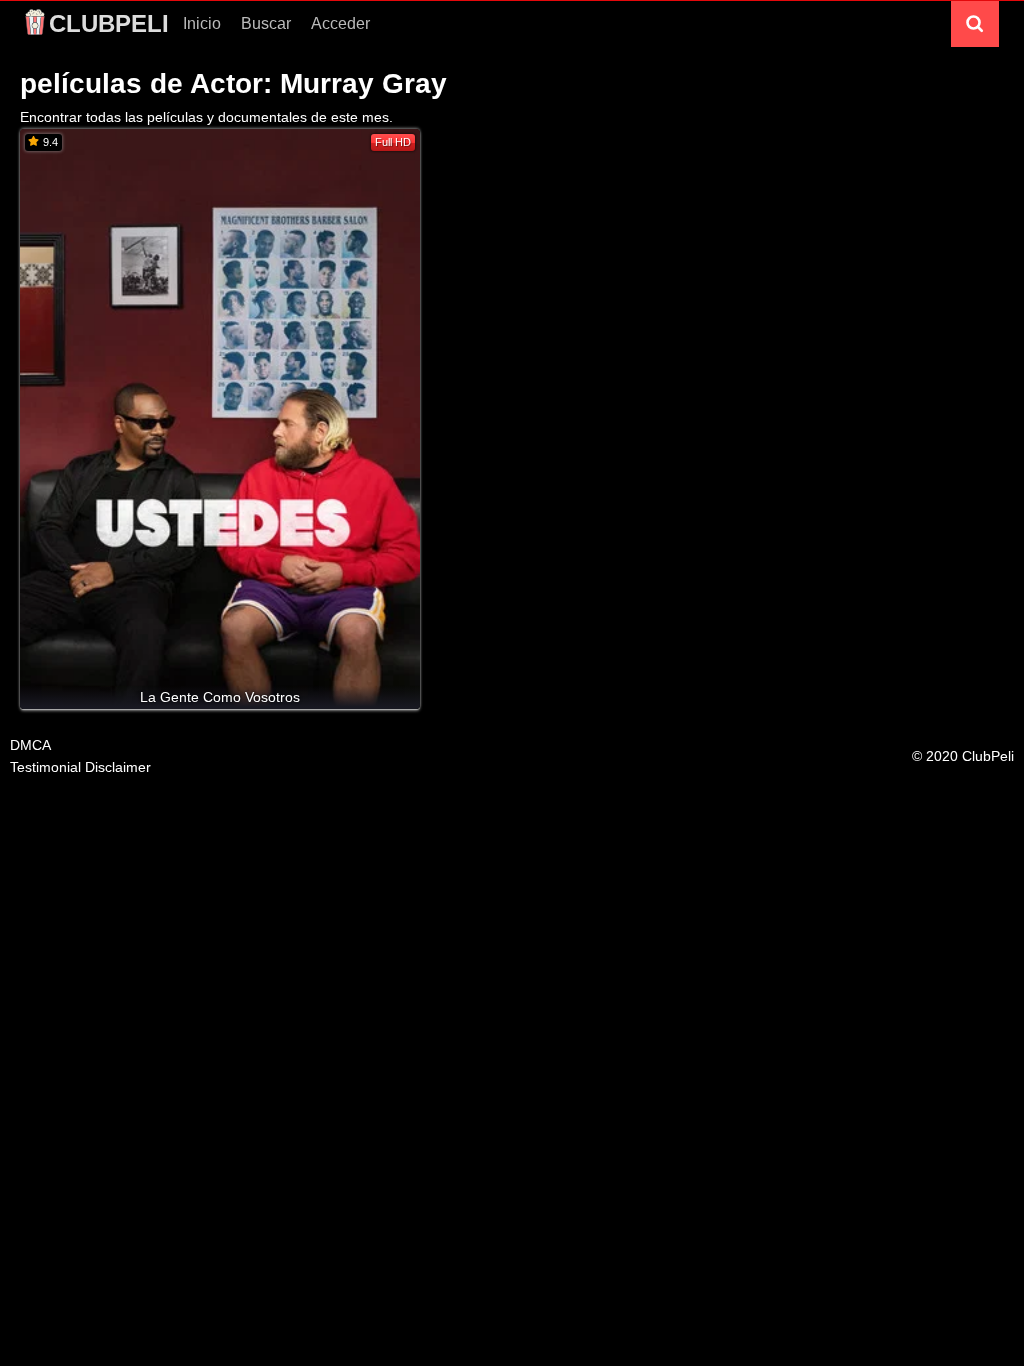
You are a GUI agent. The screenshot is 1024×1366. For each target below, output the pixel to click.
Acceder (340, 23)
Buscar (266, 23)
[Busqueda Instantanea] (975, 24)
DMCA (30, 745)
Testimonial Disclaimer (80, 767)
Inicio (202, 23)
